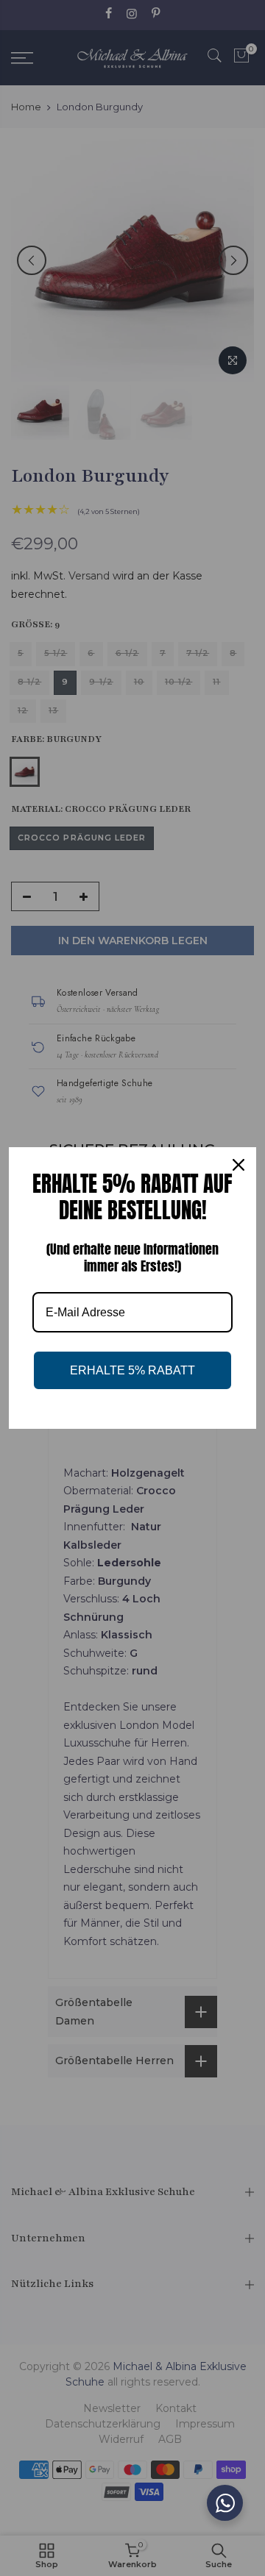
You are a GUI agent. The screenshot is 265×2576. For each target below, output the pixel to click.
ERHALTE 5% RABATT (132, 1370)
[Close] (239, 1165)
